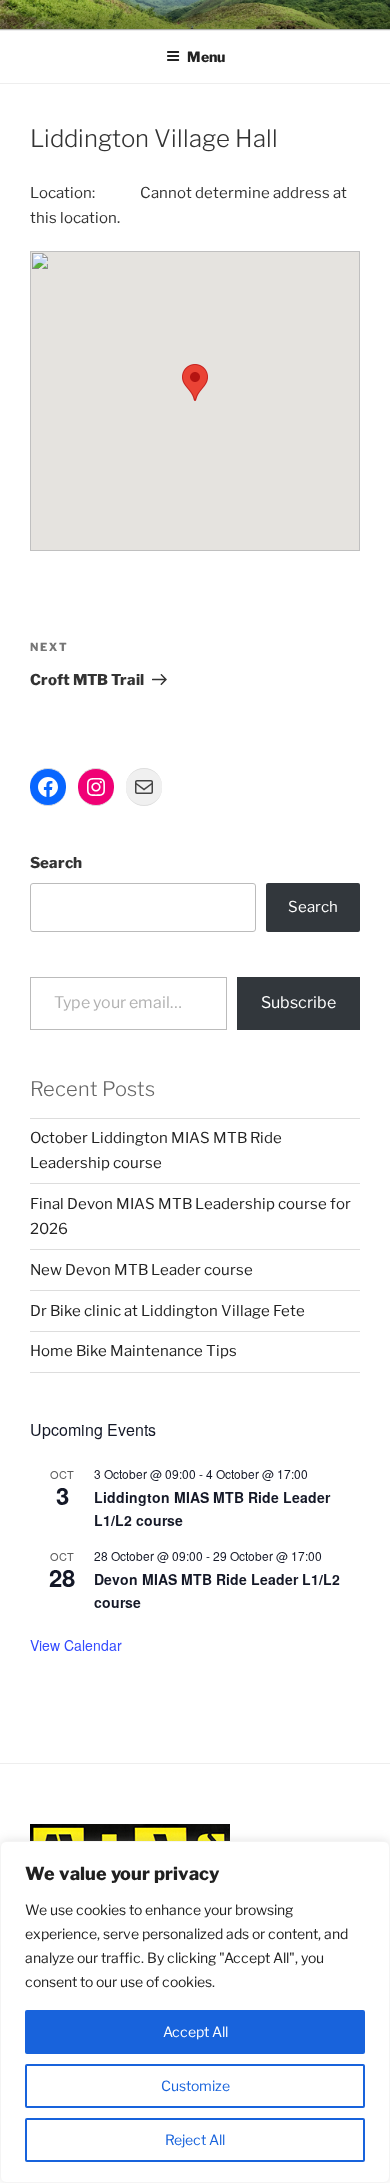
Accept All (195, 2031)
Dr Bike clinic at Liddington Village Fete (167, 1311)
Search (56, 863)
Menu (206, 56)
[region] (195, 2012)
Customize (195, 2085)
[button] (195, 382)
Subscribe (298, 1002)
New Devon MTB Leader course (141, 1270)
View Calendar (76, 1645)
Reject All (195, 2139)
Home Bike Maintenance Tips (133, 1351)
